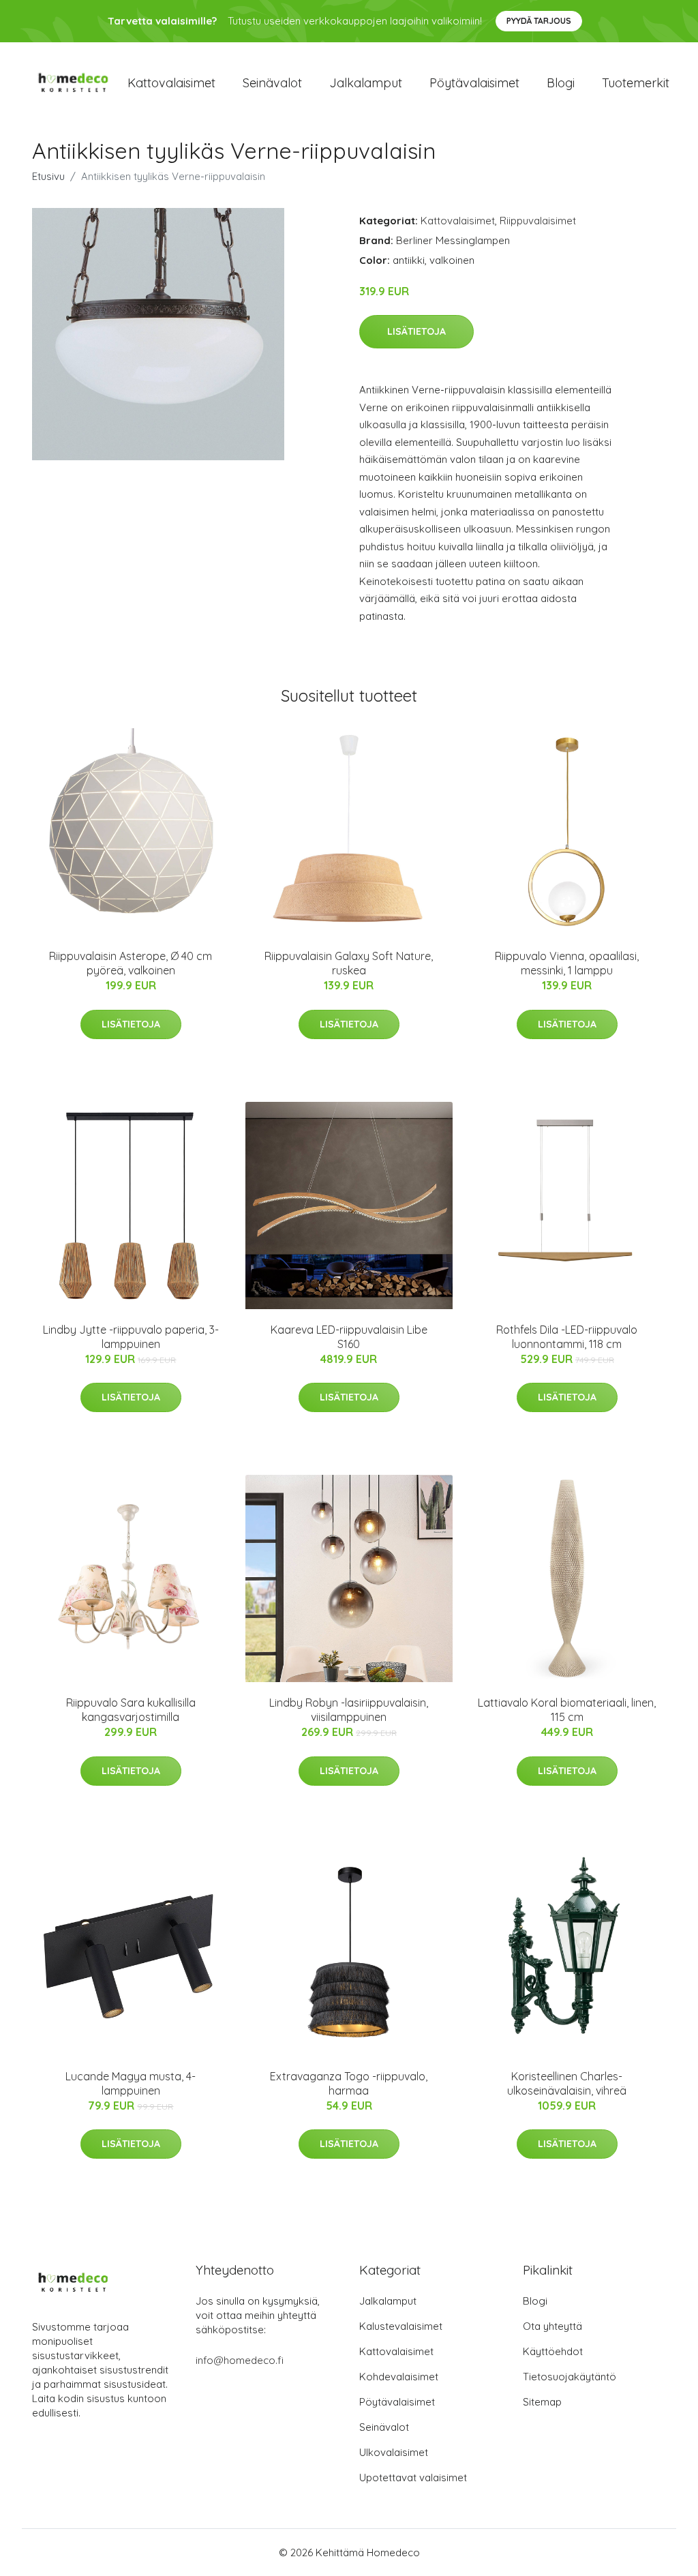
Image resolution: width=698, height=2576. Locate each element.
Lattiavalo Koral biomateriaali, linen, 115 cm (567, 1710)
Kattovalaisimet (171, 83)
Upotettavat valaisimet (413, 2477)
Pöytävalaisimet (474, 83)
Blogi (561, 83)
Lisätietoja (416, 331)
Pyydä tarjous (539, 21)
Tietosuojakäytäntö (570, 2377)
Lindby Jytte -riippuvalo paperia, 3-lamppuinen (131, 1337)
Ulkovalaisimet (394, 2452)
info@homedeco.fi (240, 2360)
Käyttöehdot (553, 2351)
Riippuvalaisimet (538, 221)
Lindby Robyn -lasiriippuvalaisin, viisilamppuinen (349, 1710)
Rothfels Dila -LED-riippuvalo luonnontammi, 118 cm (567, 1337)
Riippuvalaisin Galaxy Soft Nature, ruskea (349, 963)
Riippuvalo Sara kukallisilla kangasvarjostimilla (131, 1710)
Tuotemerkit (636, 83)
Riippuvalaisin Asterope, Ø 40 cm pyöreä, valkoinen (131, 963)
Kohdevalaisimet (399, 2377)
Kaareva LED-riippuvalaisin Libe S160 (349, 1337)
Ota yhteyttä (552, 2326)
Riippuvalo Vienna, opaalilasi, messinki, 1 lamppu (567, 963)
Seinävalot (272, 83)
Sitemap (542, 2402)
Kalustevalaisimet (401, 2326)
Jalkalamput (366, 83)
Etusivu (48, 176)
